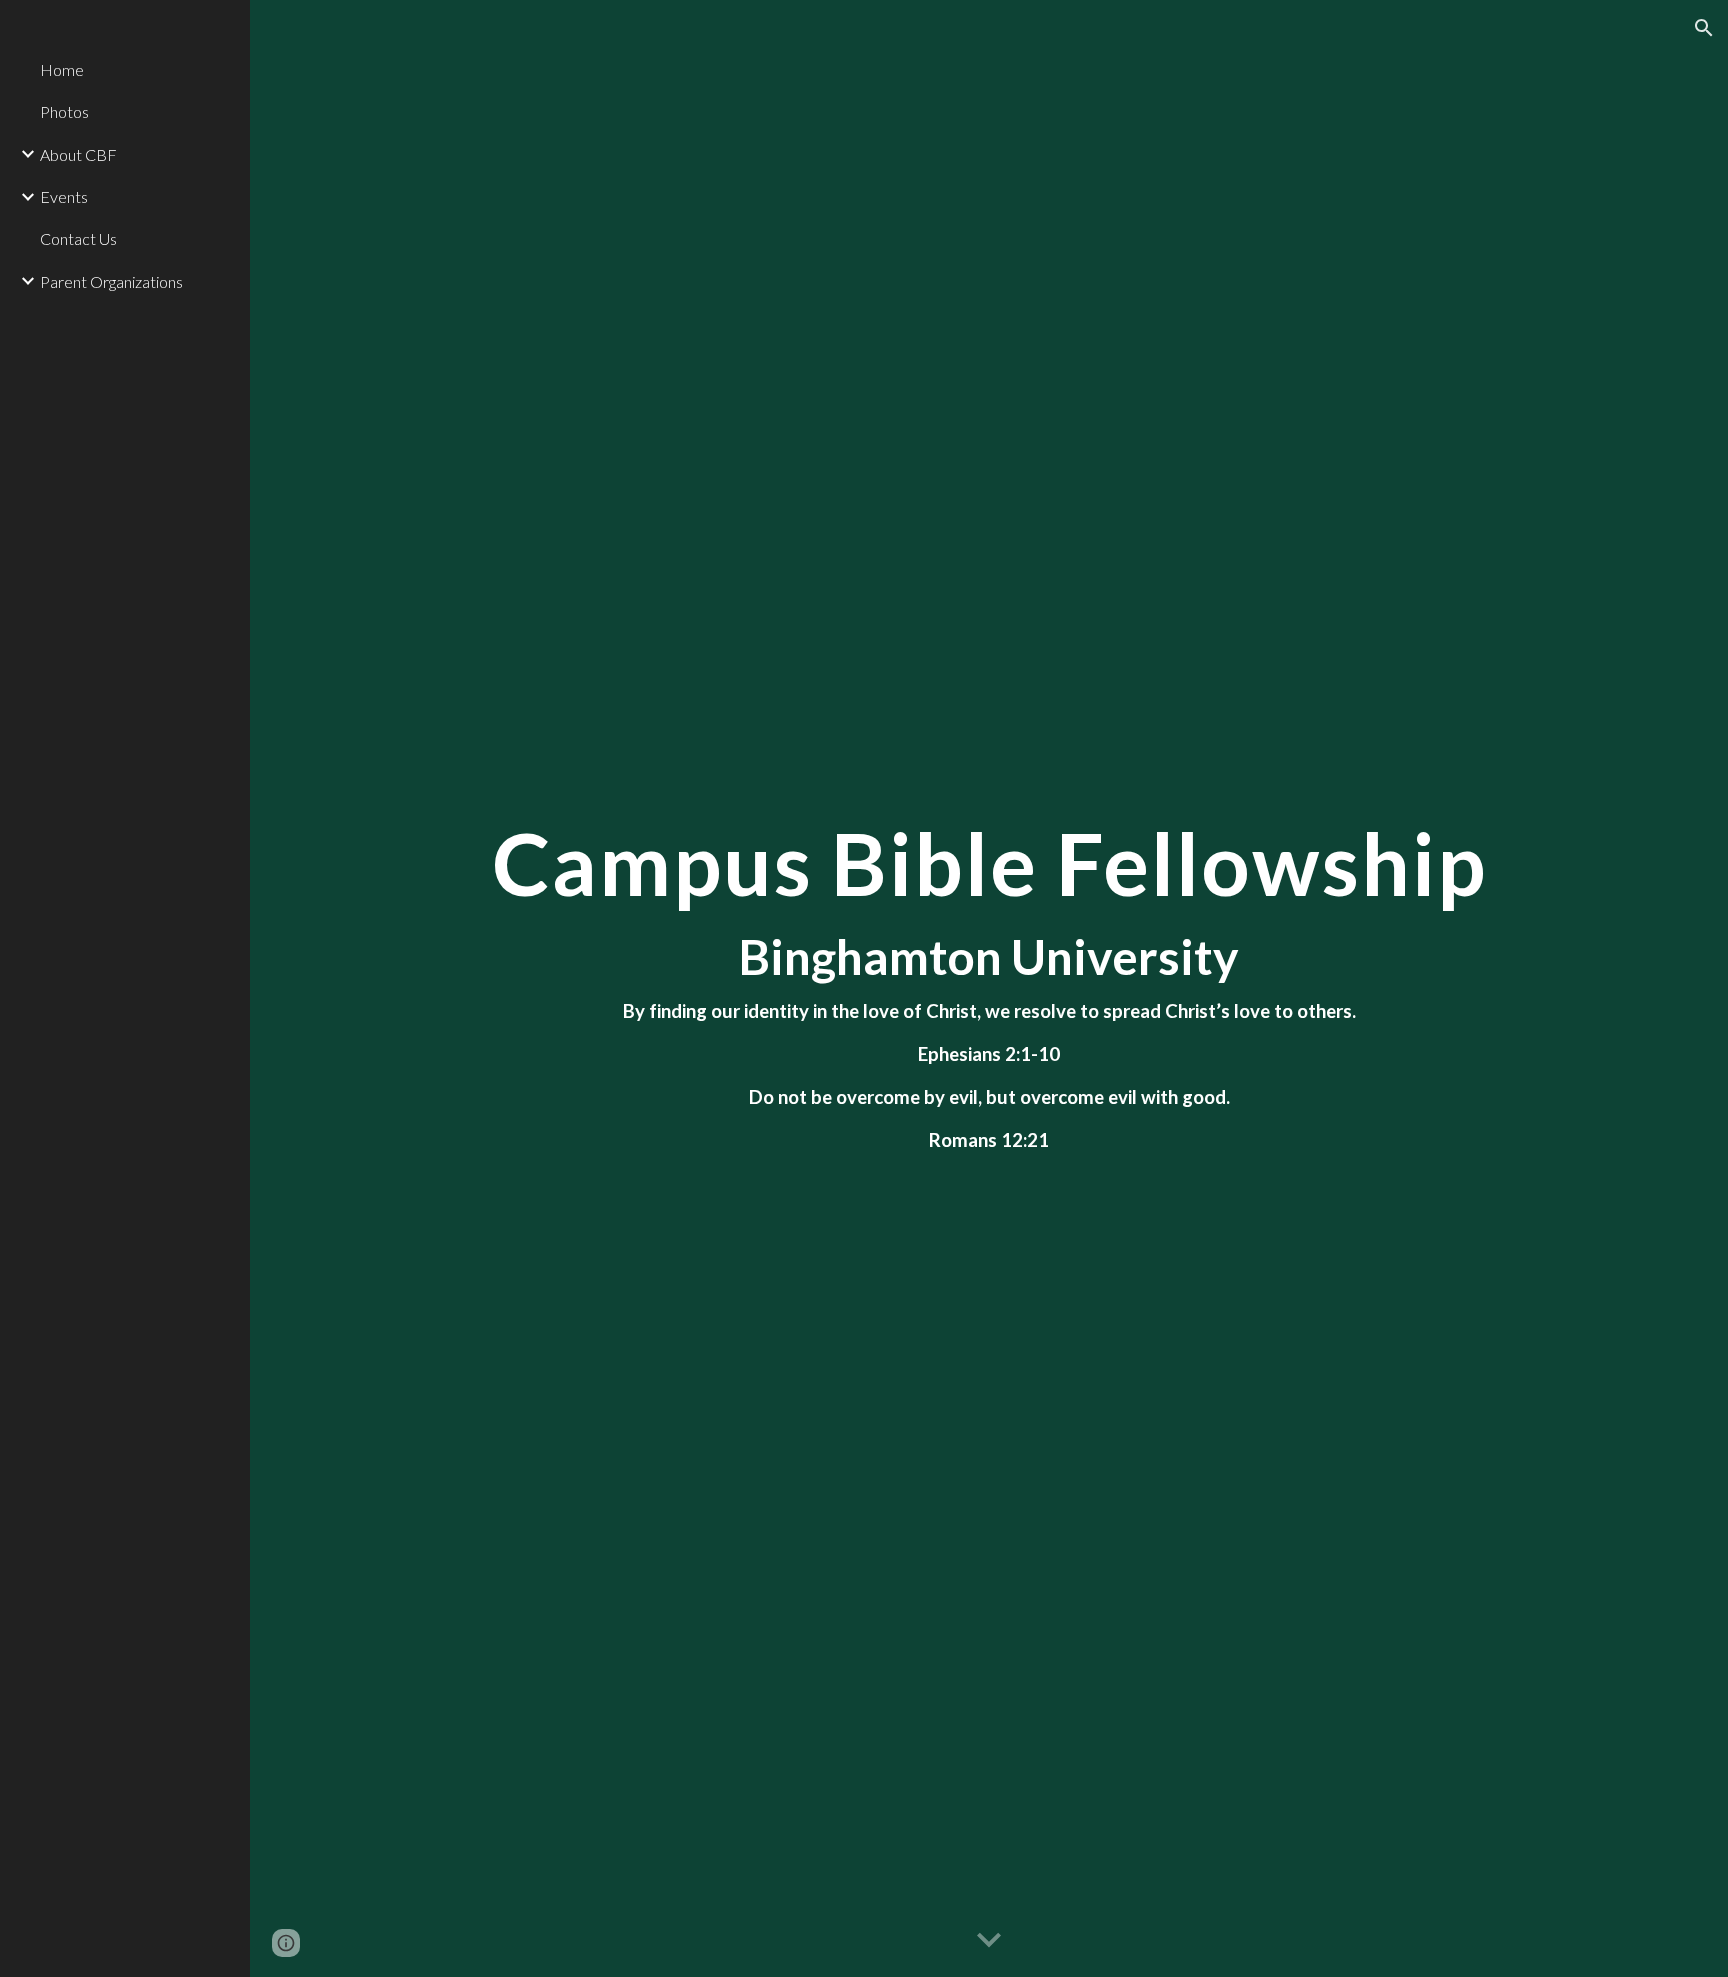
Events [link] (64, 196)
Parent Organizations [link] (111, 281)
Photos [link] (64, 111)
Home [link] (62, 69)
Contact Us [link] (78, 238)
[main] (989, 989)
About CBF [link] (78, 154)
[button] (1704, 28)
